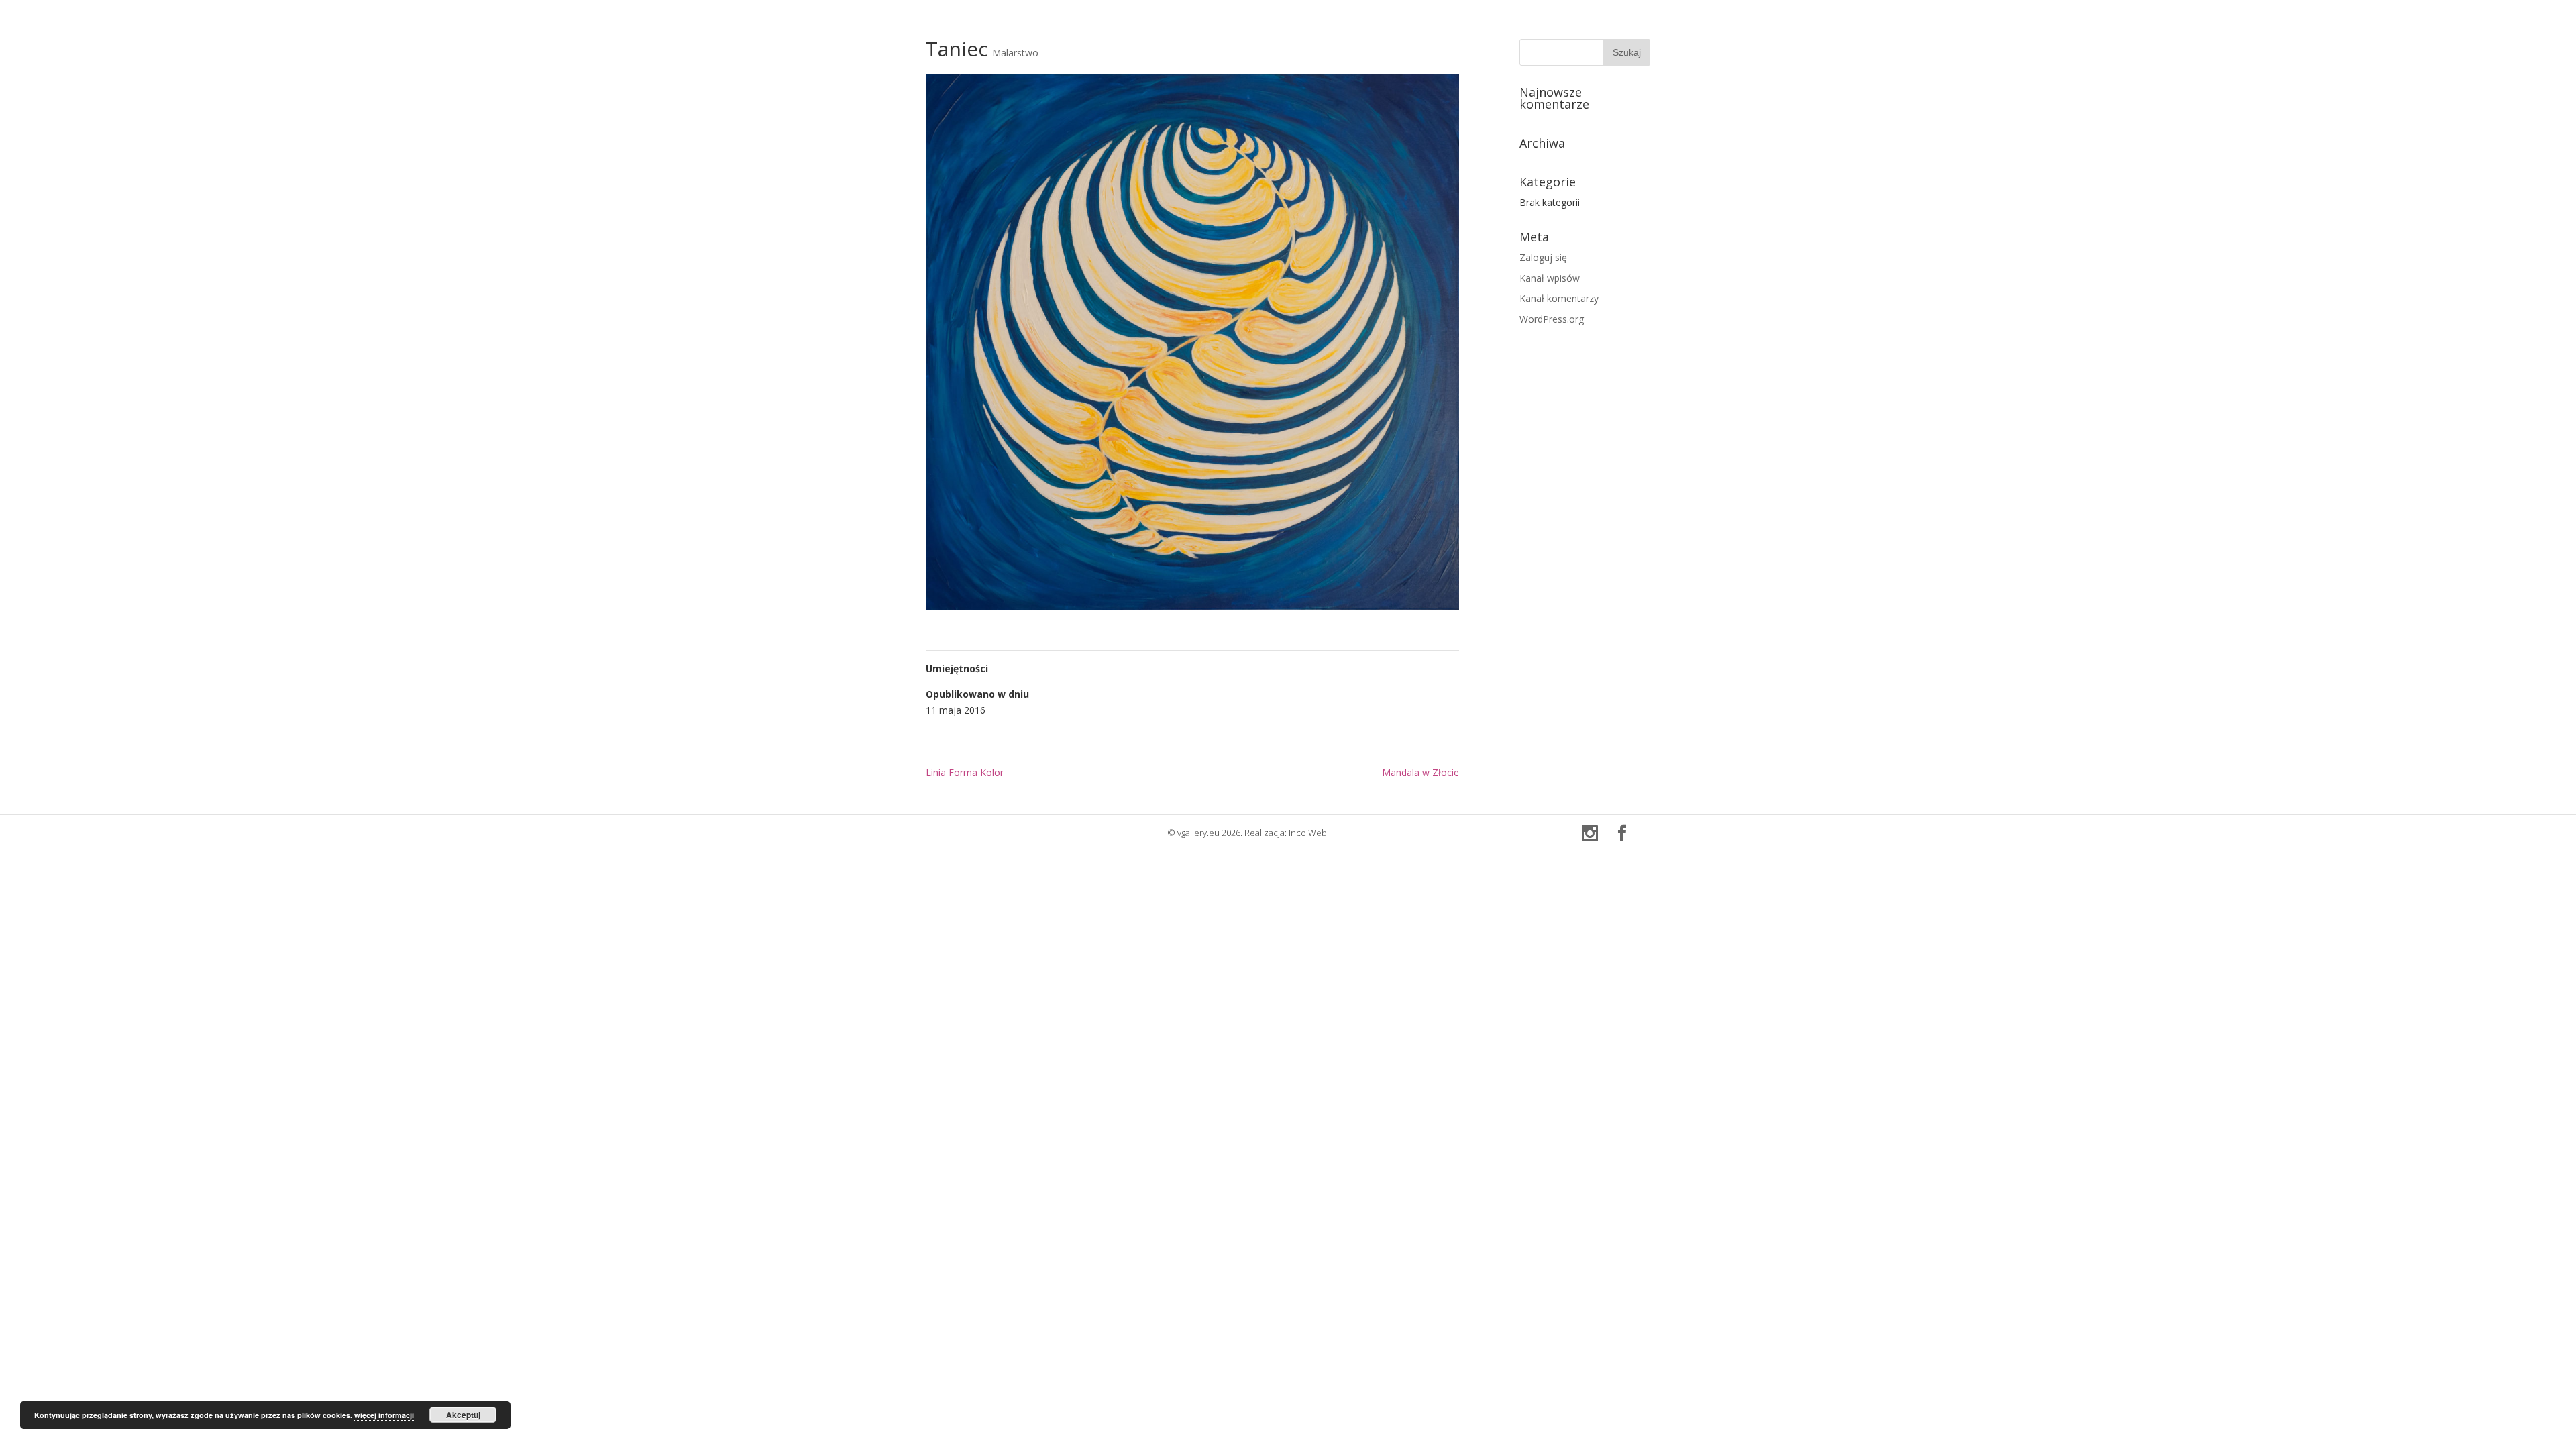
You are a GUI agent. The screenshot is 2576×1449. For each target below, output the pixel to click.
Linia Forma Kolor (965, 772)
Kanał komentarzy (1559, 298)
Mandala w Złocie (1420, 772)
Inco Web (1308, 833)
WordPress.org (1552, 319)
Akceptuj (463, 1415)
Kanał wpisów (1550, 278)
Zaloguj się (1543, 257)
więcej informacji (384, 1415)
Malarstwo (1015, 53)
